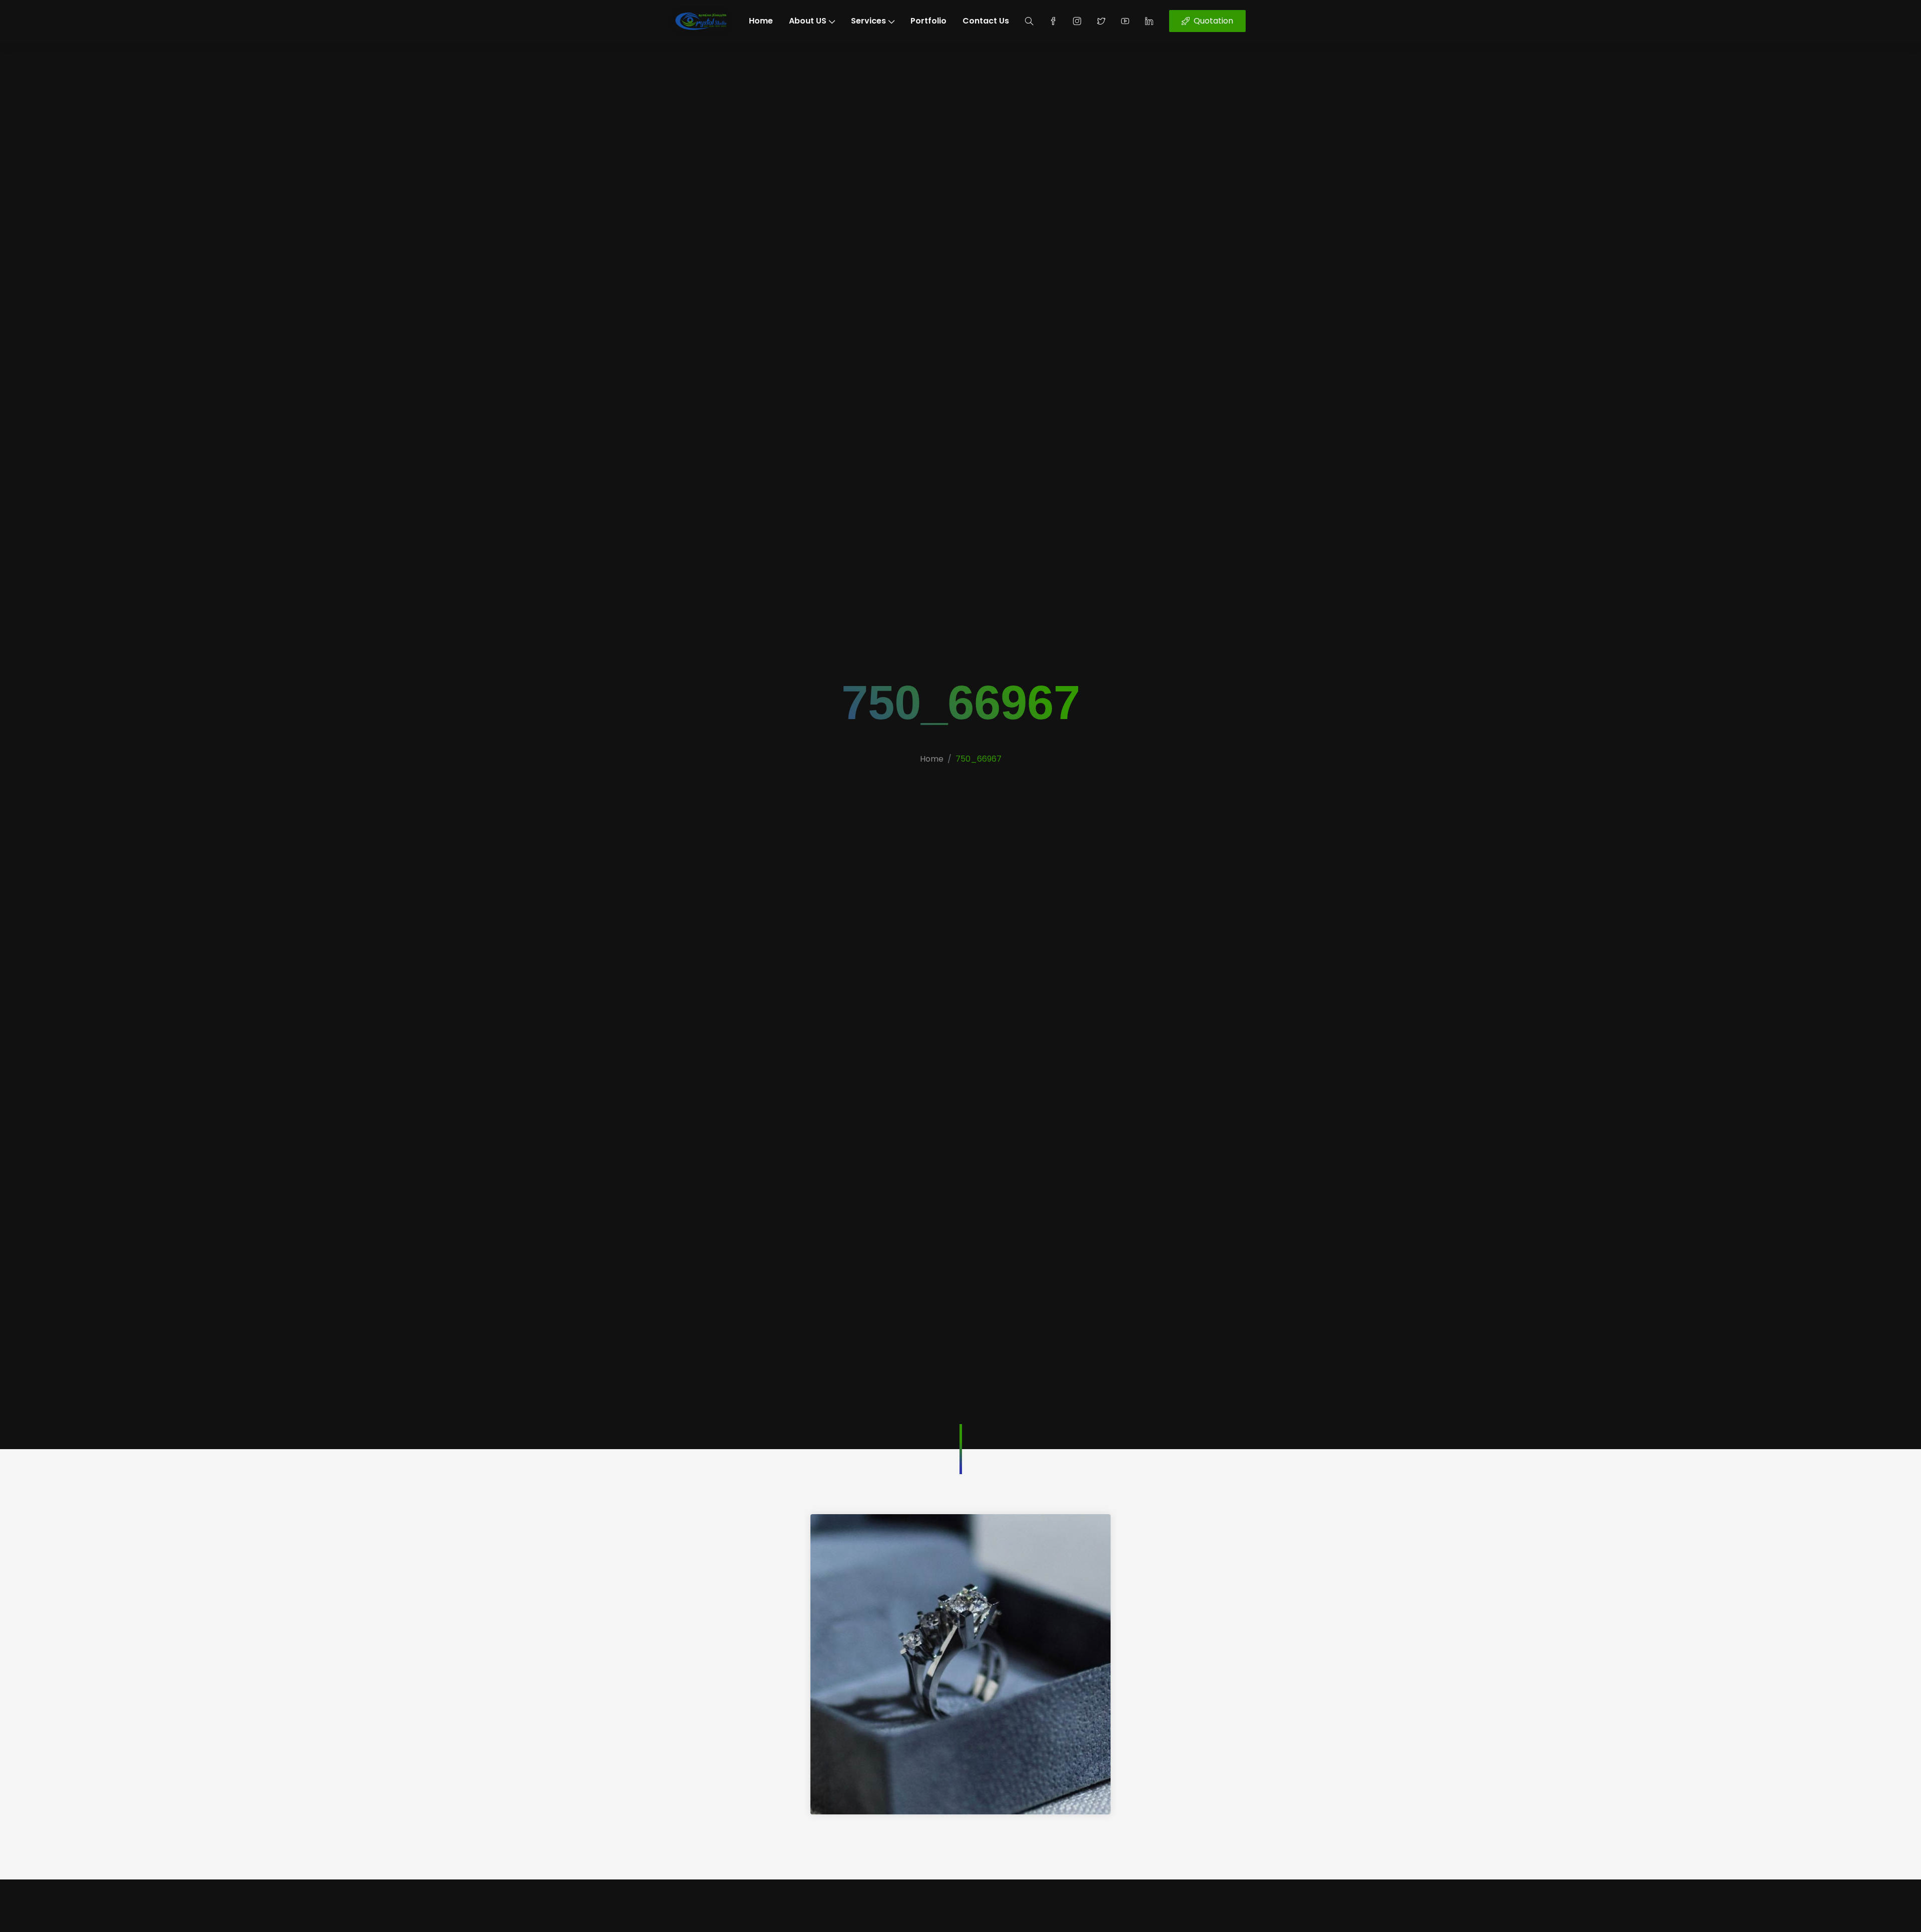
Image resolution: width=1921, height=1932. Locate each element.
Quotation (1213, 21)
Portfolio (928, 21)
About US (808, 21)
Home (761, 21)
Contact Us (986, 21)
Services (868, 21)
